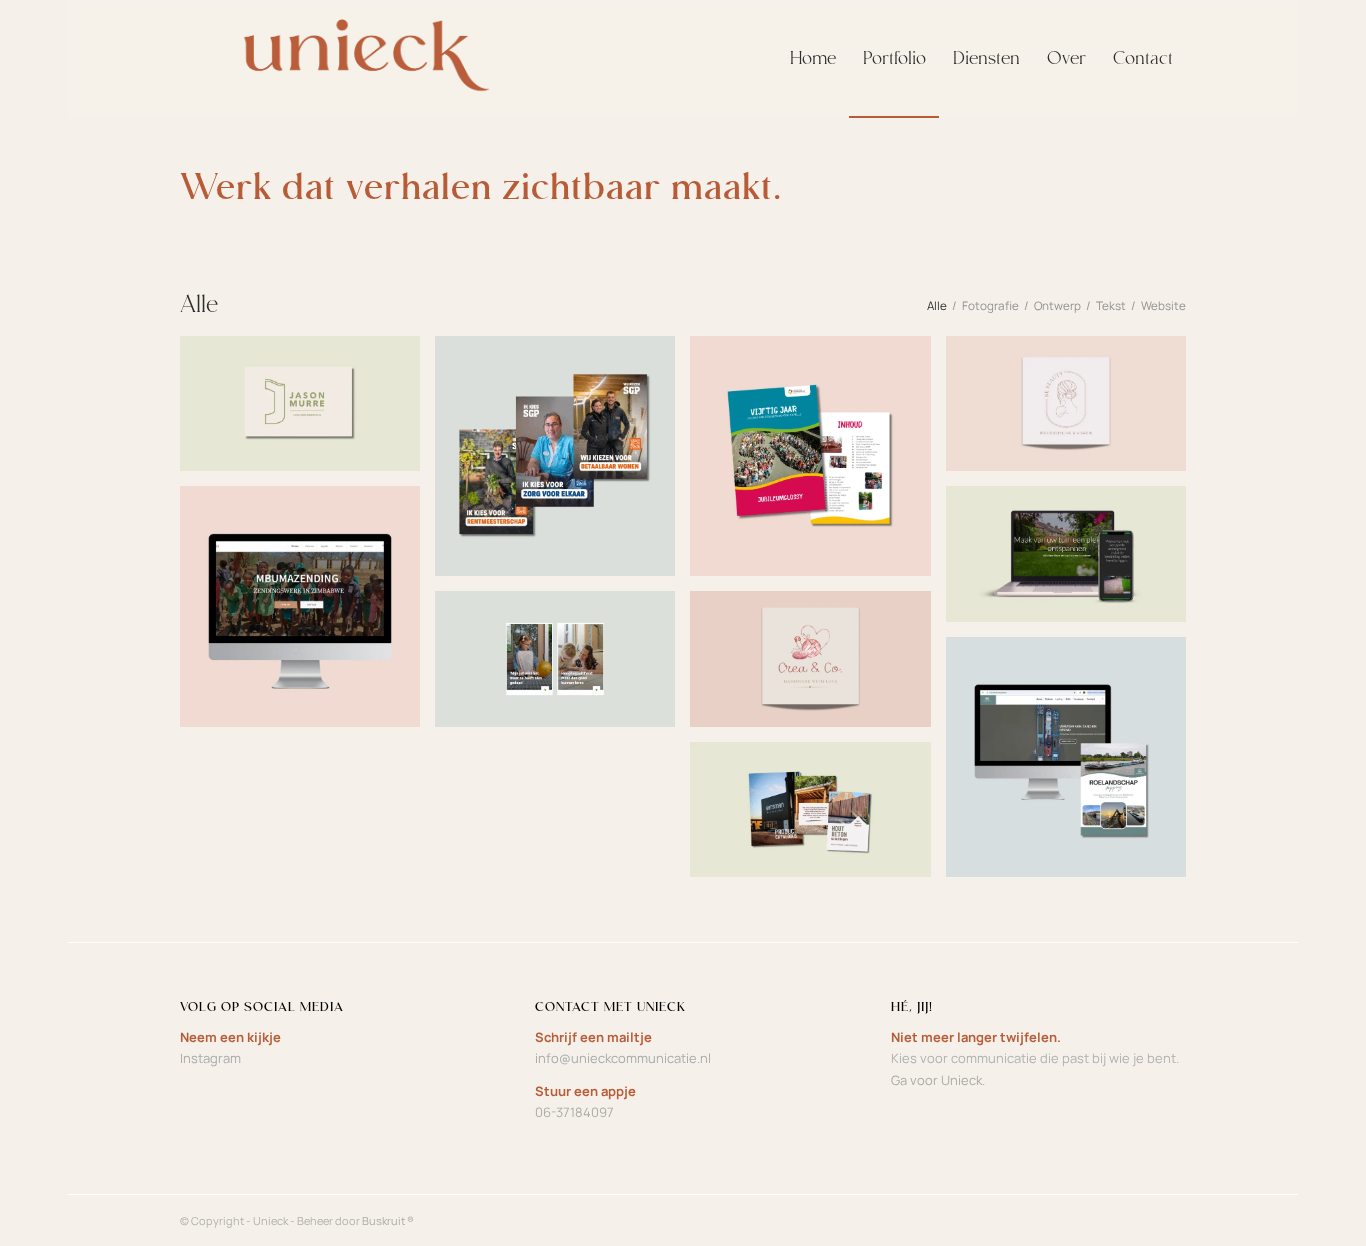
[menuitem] (813, 59)
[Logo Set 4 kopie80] (357, 59)
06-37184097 (574, 1112)
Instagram (210, 1058)
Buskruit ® (388, 1220)
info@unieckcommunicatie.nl (623, 1058)
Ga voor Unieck (936, 1080)
